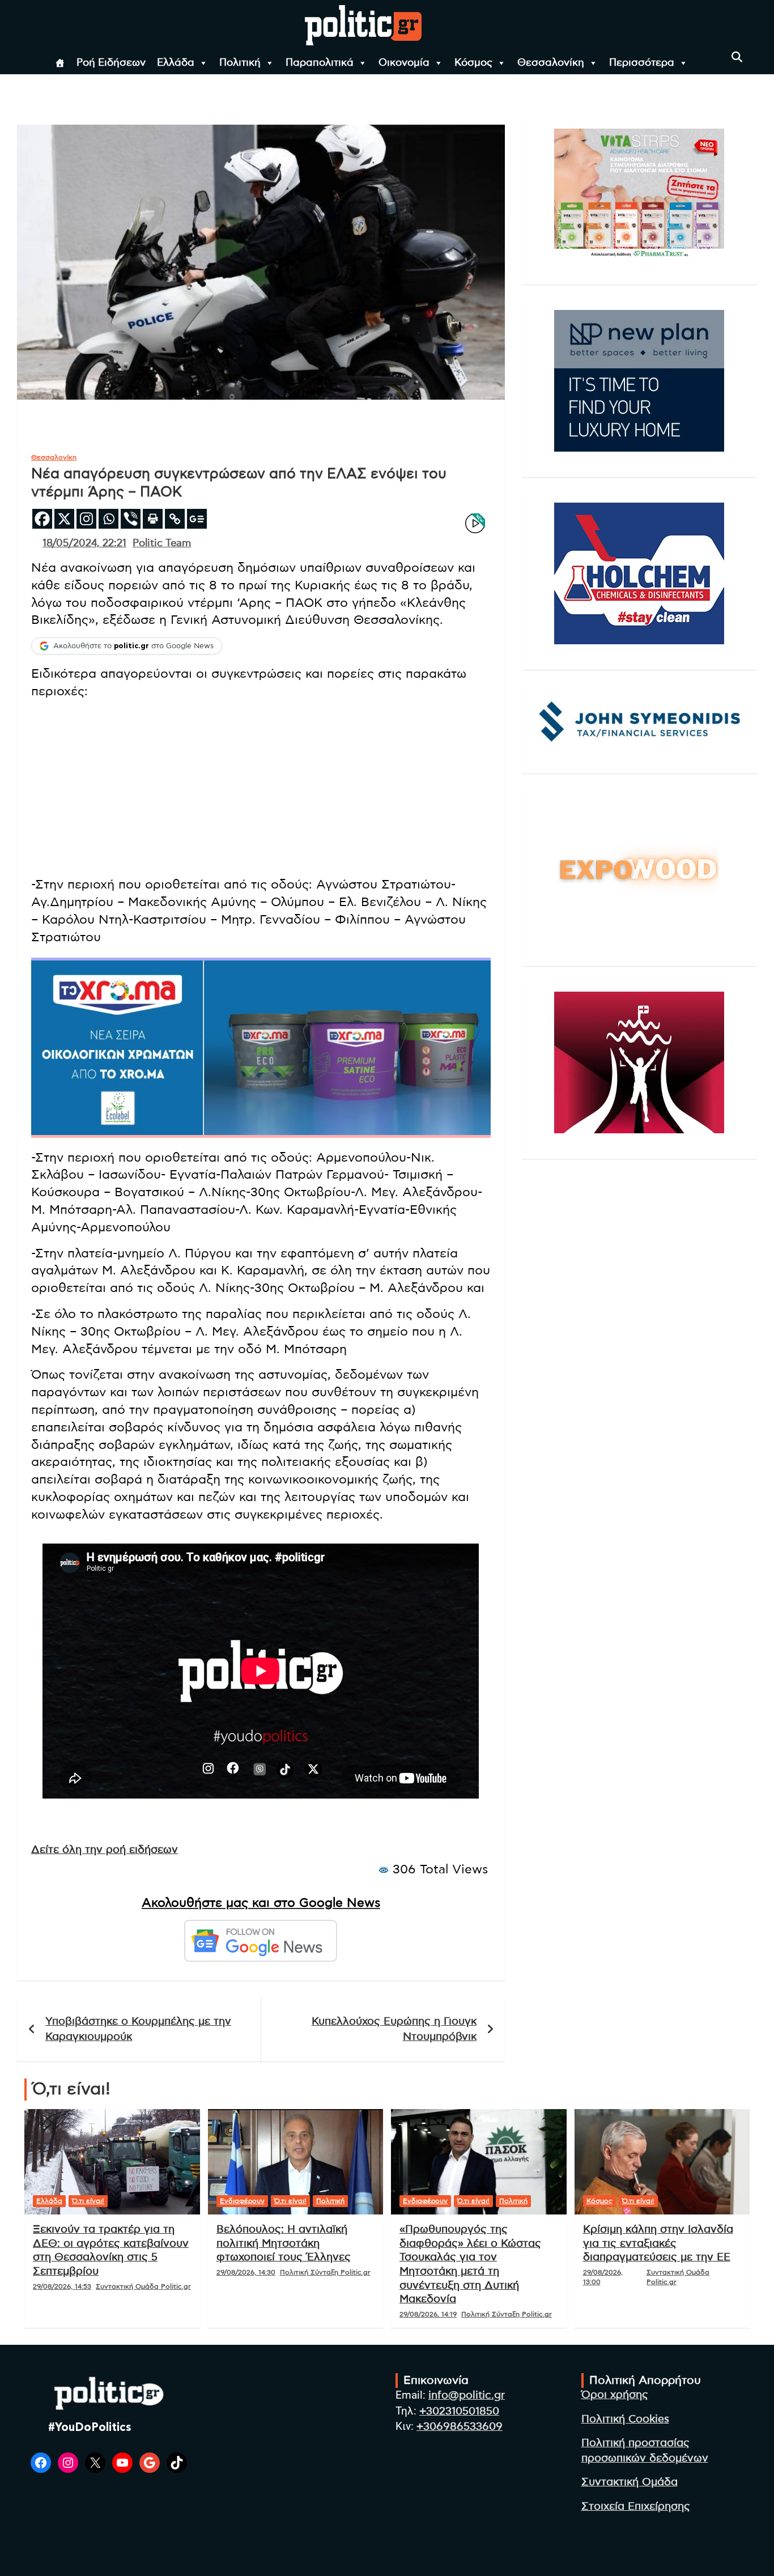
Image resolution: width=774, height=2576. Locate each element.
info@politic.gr (467, 2396)
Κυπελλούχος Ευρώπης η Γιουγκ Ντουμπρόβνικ (394, 2029)
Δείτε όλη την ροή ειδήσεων (105, 1850)
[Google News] (197, 519)
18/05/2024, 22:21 (84, 543)
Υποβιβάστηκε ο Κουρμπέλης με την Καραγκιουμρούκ (138, 2029)
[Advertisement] (261, 788)
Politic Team (162, 543)
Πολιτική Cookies (625, 2419)
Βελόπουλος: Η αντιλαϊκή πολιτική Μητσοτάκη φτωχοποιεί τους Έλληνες (284, 2243)
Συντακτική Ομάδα (630, 2482)
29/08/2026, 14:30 (246, 2272)
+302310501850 (459, 2411)
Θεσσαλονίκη (551, 63)
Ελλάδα (176, 63)
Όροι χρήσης (615, 2395)
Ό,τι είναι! (88, 2201)
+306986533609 (460, 2427)
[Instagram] (86, 519)
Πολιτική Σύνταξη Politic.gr (325, 2272)
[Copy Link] (175, 519)
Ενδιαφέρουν (242, 2201)
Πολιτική (240, 63)
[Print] (153, 519)
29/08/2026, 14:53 (62, 2286)
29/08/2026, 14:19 (428, 2314)
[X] (64, 519)
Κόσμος (473, 63)
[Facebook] (42, 519)
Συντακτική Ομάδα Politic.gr (143, 2286)
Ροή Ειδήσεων (111, 63)
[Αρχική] (60, 63)
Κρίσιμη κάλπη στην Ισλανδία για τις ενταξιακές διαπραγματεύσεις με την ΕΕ (658, 2243)
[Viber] (131, 519)
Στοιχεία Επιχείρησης (636, 2507)
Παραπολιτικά (320, 63)
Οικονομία (404, 63)
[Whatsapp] (109, 519)
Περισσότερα (642, 63)
